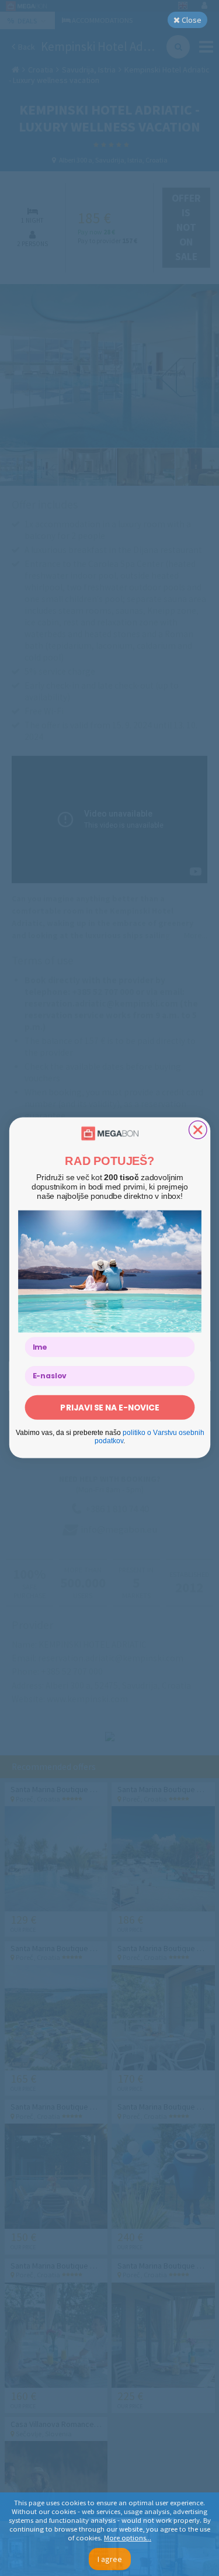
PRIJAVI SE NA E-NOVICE (109, 1407)
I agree (110, 2559)
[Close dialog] (198, 1130)
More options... (128, 2538)
